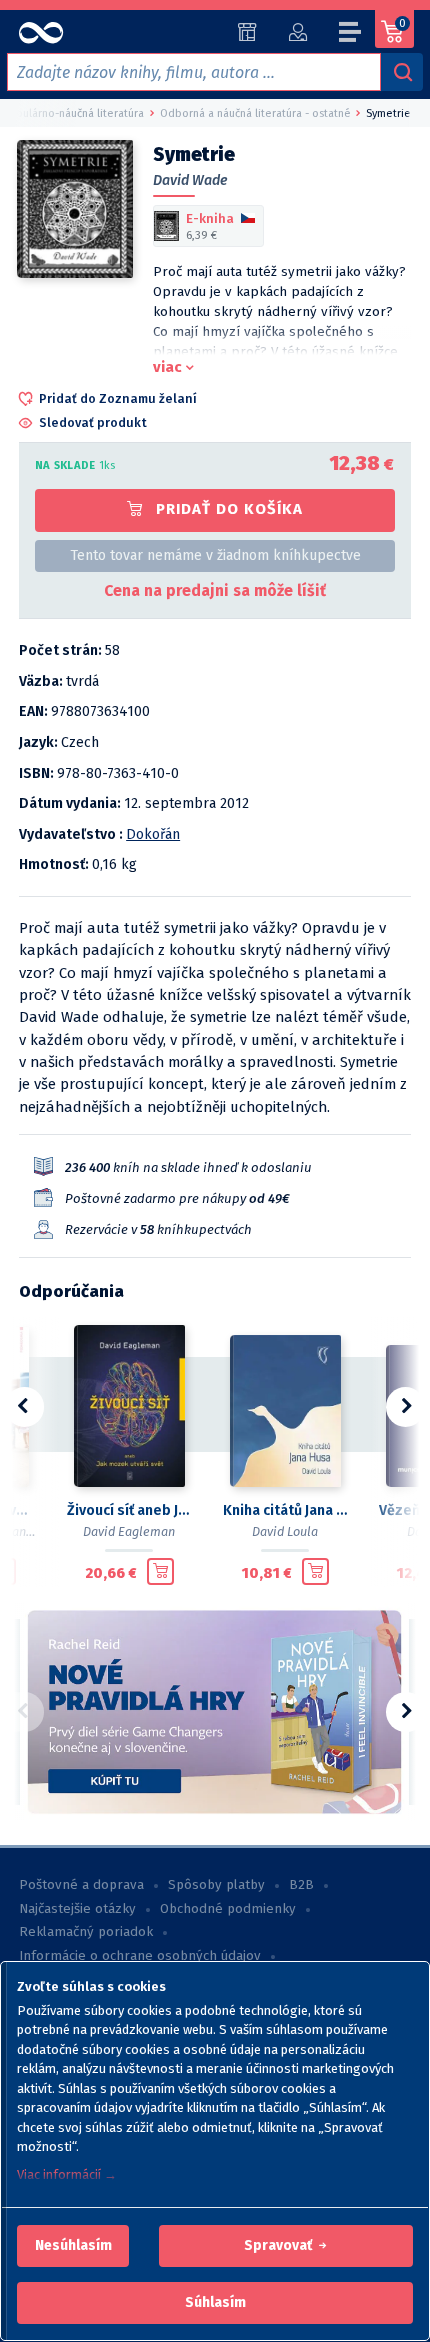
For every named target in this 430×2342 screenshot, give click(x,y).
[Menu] (351, 35)
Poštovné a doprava (81, 1885)
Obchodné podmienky (228, 1909)
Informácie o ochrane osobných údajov (140, 1956)
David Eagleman (129, 1531)
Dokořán (153, 834)
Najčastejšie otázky (77, 1909)
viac (167, 367)
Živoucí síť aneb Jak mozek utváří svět (129, 1510)
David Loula (285, 1531)
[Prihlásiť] (297, 32)
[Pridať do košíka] (160, 1572)
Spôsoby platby (216, 1885)
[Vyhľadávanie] (402, 72)
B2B (301, 1885)
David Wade (190, 180)
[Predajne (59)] (247, 32)
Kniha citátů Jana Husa (285, 1510)
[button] (73, 2246)
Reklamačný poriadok (86, 1932)
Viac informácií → (67, 2174)
